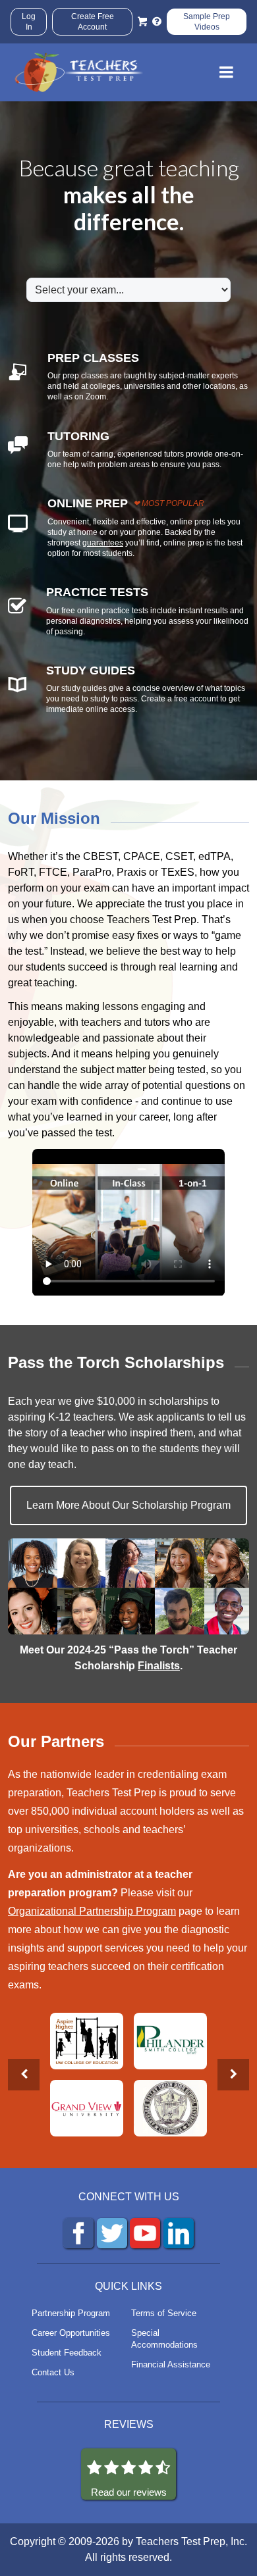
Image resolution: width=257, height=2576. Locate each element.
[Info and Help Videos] (157, 22)
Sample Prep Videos (207, 22)
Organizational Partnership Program (92, 1911)
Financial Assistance (171, 2364)
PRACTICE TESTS (97, 592)
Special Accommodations (164, 2339)
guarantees (103, 543)
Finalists (159, 1666)
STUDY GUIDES (91, 670)
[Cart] (142, 22)
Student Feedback (67, 2353)
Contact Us (53, 2372)
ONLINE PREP (88, 503)
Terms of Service (164, 2313)
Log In (29, 22)
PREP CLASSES (93, 358)
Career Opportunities (71, 2333)
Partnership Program (71, 2313)
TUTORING (78, 436)
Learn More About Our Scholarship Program (128, 1505)
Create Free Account (93, 22)
